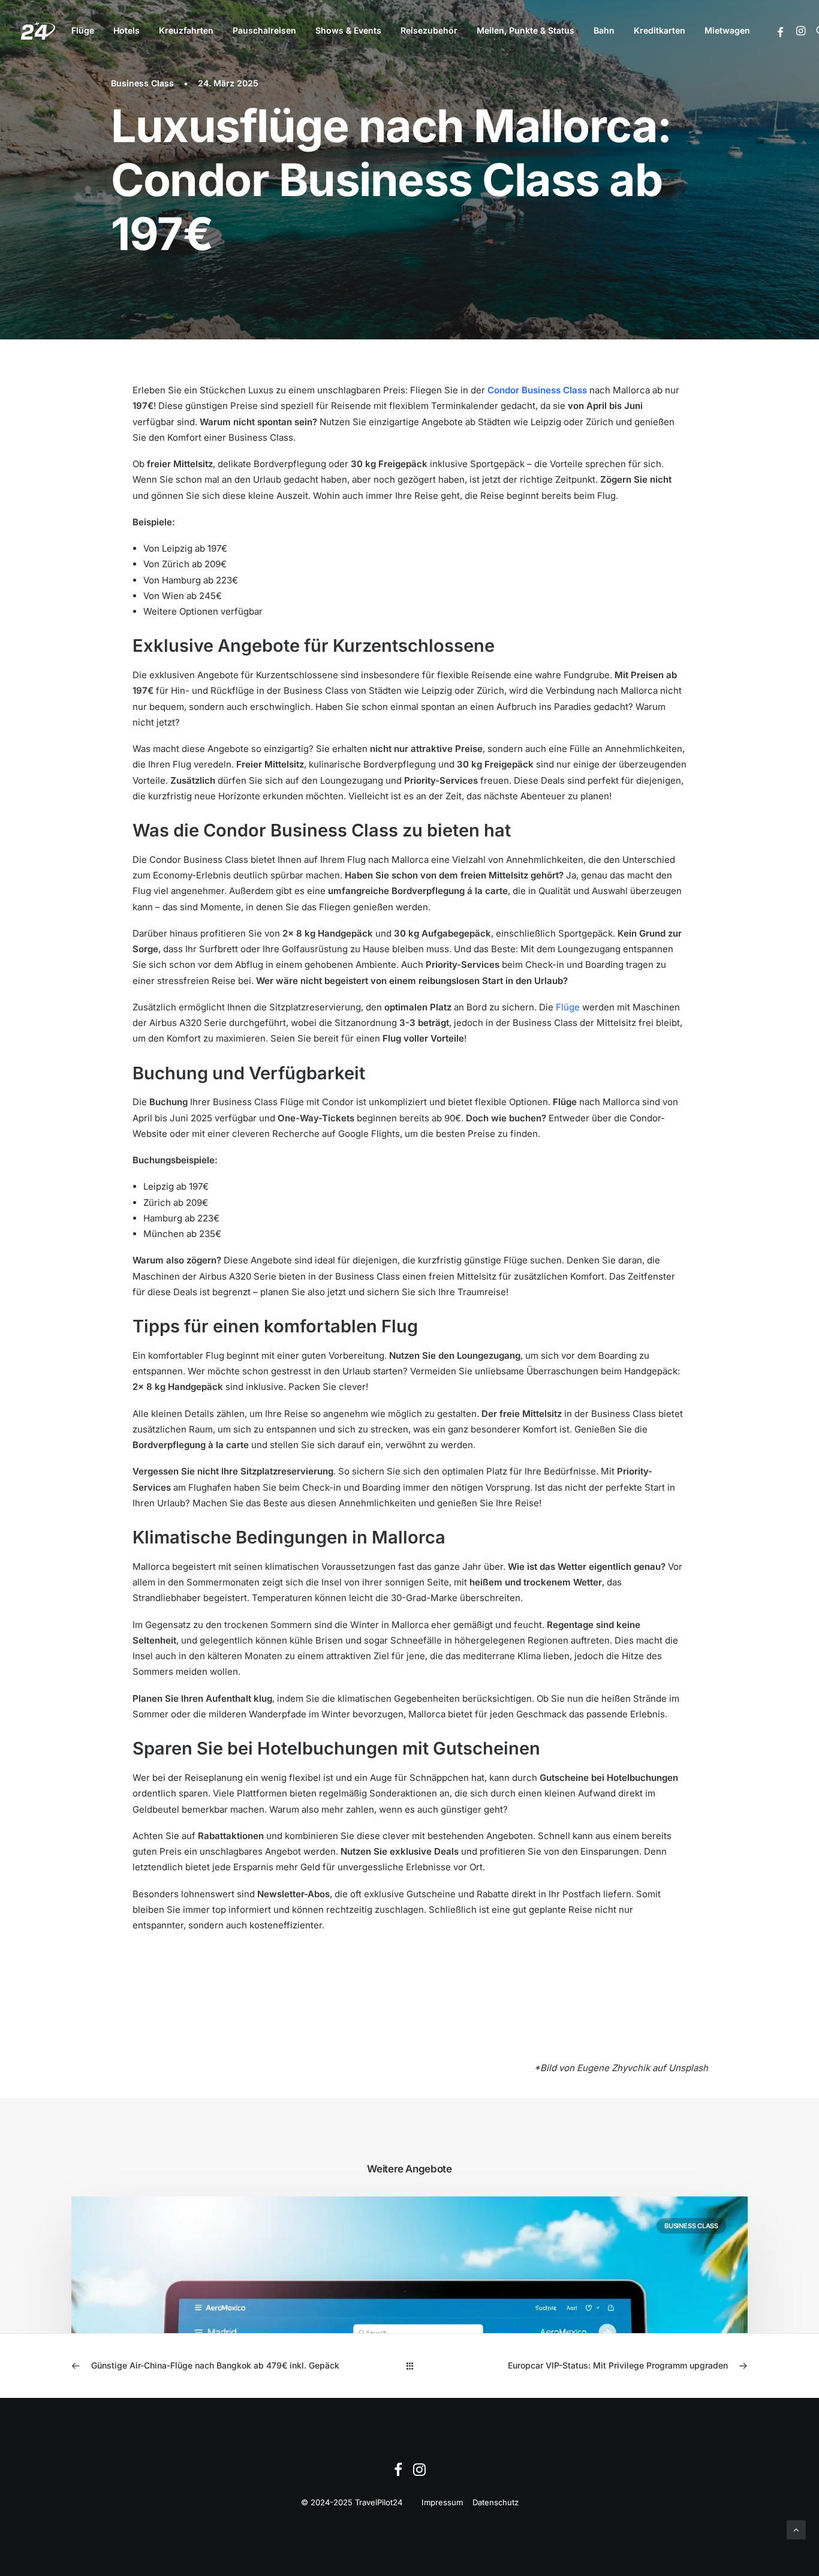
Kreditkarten (660, 30)
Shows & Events (348, 30)
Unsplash (688, 2068)
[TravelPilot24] (38, 31)
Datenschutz (496, 2502)
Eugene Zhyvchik (613, 2068)
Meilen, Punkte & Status (526, 30)
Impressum (442, 2502)
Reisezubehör (429, 30)
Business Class (142, 83)
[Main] (410, 2366)
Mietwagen (727, 30)
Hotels (127, 30)
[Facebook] (398, 2473)
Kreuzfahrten (186, 30)
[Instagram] (419, 2473)
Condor (503, 390)
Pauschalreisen (264, 30)
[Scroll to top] (796, 2529)
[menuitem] (83, 31)
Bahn (604, 30)
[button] (781, 32)
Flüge (83, 30)
